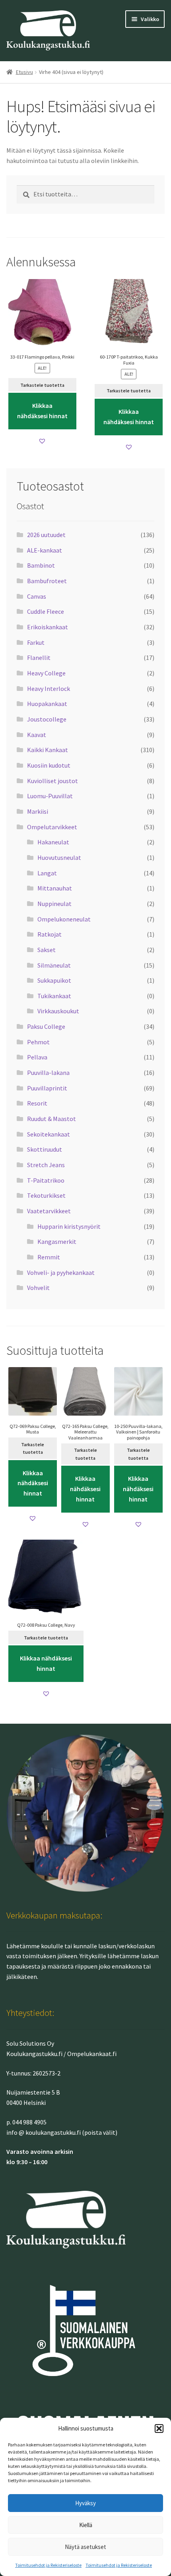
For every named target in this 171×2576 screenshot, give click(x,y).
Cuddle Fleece (46, 611)
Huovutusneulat (59, 857)
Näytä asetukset (85, 2547)
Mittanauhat (55, 888)
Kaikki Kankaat (48, 750)
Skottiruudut (45, 1149)
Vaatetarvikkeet (49, 1211)
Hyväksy (85, 2503)
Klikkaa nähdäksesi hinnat (42, 411)
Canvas (37, 596)
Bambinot (41, 565)
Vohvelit (38, 1288)
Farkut (36, 642)
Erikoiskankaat (48, 627)
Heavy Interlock (49, 689)
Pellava (37, 1057)
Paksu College (46, 1026)
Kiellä (86, 2525)
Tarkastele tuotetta (42, 385)
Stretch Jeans (46, 1165)
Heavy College (46, 673)
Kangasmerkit (57, 1241)
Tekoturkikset (46, 1195)
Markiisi (38, 811)
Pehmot (38, 1042)
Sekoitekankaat (49, 1134)
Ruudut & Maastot (51, 1119)
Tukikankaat (54, 996)
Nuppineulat (54, 904)
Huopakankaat (47, 704)
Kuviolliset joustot (52, 781)
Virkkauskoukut (58, 1011)
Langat (47, 873)
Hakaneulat (53, 842)
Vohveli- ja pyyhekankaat (61, 1272)
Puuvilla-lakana (48, 1073)
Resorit (37, 1103)
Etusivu (24, 72)
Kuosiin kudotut (49, 765)
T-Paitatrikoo (46, 1180)
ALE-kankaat (45, 550)
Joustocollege (47, 719)
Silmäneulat (54, 965)
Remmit (49, 1257)
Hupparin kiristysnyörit (69, 1226)
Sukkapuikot (54, 980)
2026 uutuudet (46, 535)
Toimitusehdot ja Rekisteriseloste (48, 2565)
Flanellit (39, 658)
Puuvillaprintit (47, 1088)
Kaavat (37, 735)
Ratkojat (50, 934)
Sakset (47, 950)
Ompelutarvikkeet (52, 827)
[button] (159, 2429)
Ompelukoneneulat (64, 919)
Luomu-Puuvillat (50, 796)
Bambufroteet (47, 581)
